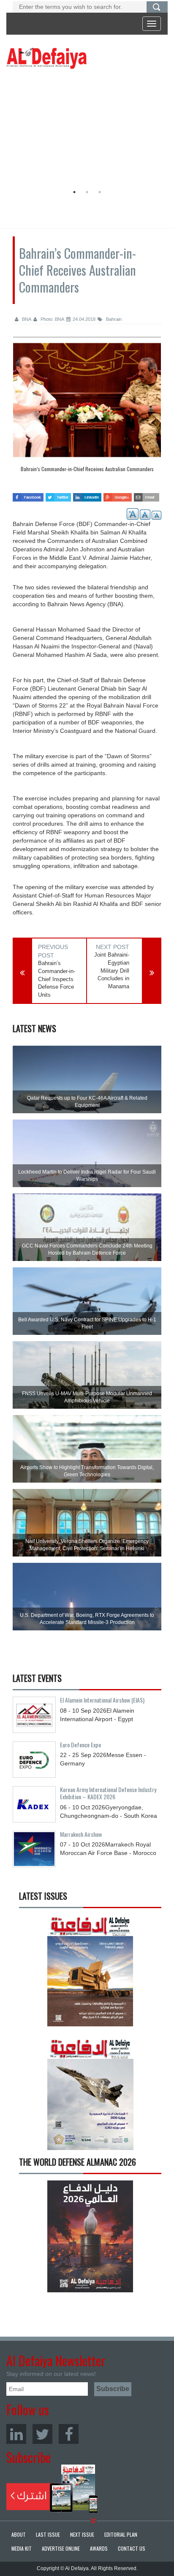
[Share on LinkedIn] (87, 495)
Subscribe (52, 2489)
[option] (85, 129)
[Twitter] (42, 2434)
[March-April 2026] (90, 1974)
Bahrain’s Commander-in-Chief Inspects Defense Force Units (57, 979)
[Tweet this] (58, 495)
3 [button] (100, 192)
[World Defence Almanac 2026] (90, 2236)
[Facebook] (69, 2434)
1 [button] (74, 192)
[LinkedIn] (16, 2434)
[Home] (46, 58)
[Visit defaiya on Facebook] (28, 495)
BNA (26, 319)
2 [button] (87, 192)
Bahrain (113, 319)
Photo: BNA (52, 319)
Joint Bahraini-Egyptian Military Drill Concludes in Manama (112, 970)
